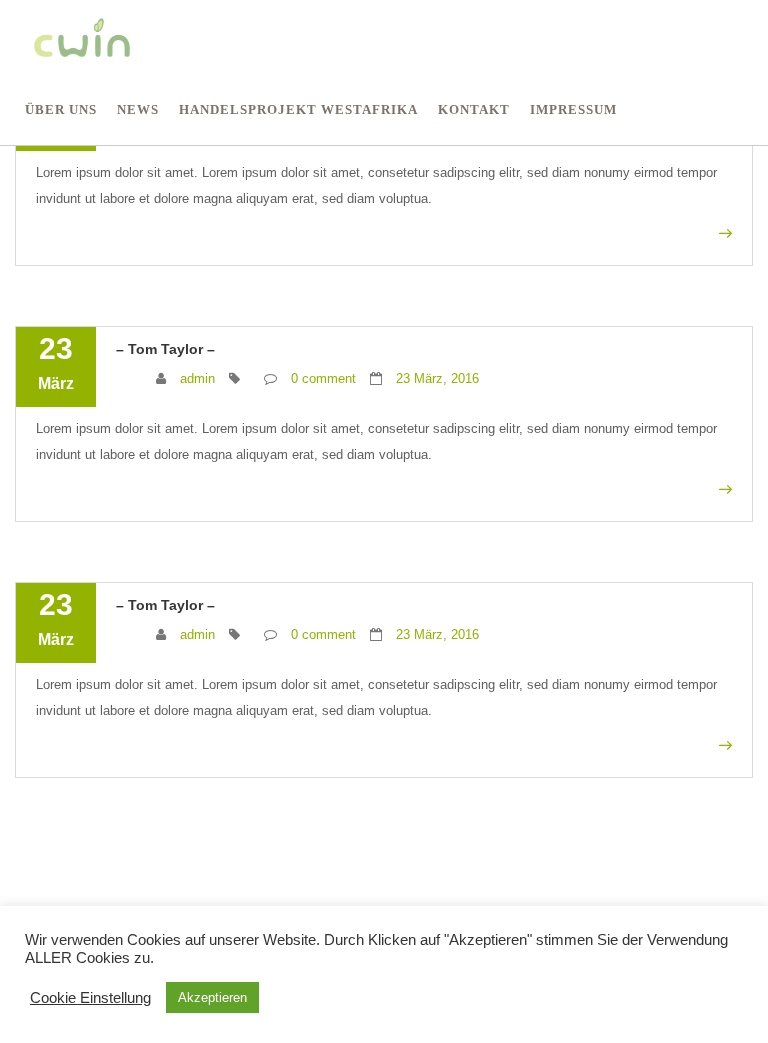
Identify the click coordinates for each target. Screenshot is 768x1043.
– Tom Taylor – (165, 349)
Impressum (573, 109)
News (138, 109)
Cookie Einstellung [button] (90, 998)
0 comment (323, 378)
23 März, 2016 (437, 378)
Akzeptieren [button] (212, 997)
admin (197, 378)
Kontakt (474, 109)
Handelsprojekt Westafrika (298, 109)
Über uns (61, 109)
